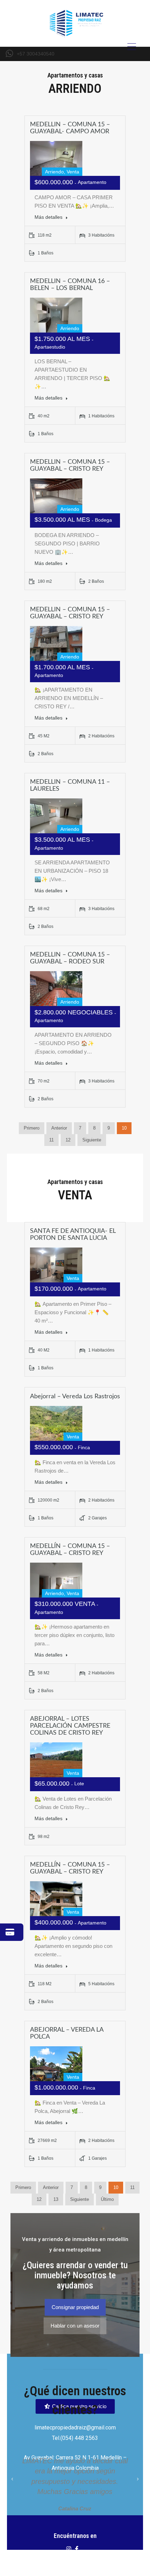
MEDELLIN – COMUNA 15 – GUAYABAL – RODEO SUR (70, 958)
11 (51, 1140)
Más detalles (49, 217)
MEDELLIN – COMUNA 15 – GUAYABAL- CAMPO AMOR (70, 128)
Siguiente (92, 1140)
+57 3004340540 (36, 54)
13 (56, 2199)
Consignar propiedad (75, 2307)
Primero (32, 1128)
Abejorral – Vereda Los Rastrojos (75, 1397)
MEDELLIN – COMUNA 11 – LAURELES (70, 786)
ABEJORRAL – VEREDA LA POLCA (67, 2033)
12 (68, 1140)
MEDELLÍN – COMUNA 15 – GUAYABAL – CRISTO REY (70, 1550)
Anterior (59, 1128)
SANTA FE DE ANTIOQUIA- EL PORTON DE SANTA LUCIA (73, 1235)
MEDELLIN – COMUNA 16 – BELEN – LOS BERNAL (70, 285)
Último (107, 2199)
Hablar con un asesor (75, 2326)
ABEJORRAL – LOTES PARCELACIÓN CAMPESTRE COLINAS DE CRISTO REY (70, 1726)
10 (124, 1128)
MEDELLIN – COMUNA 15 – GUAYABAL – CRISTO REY (70, 466)
